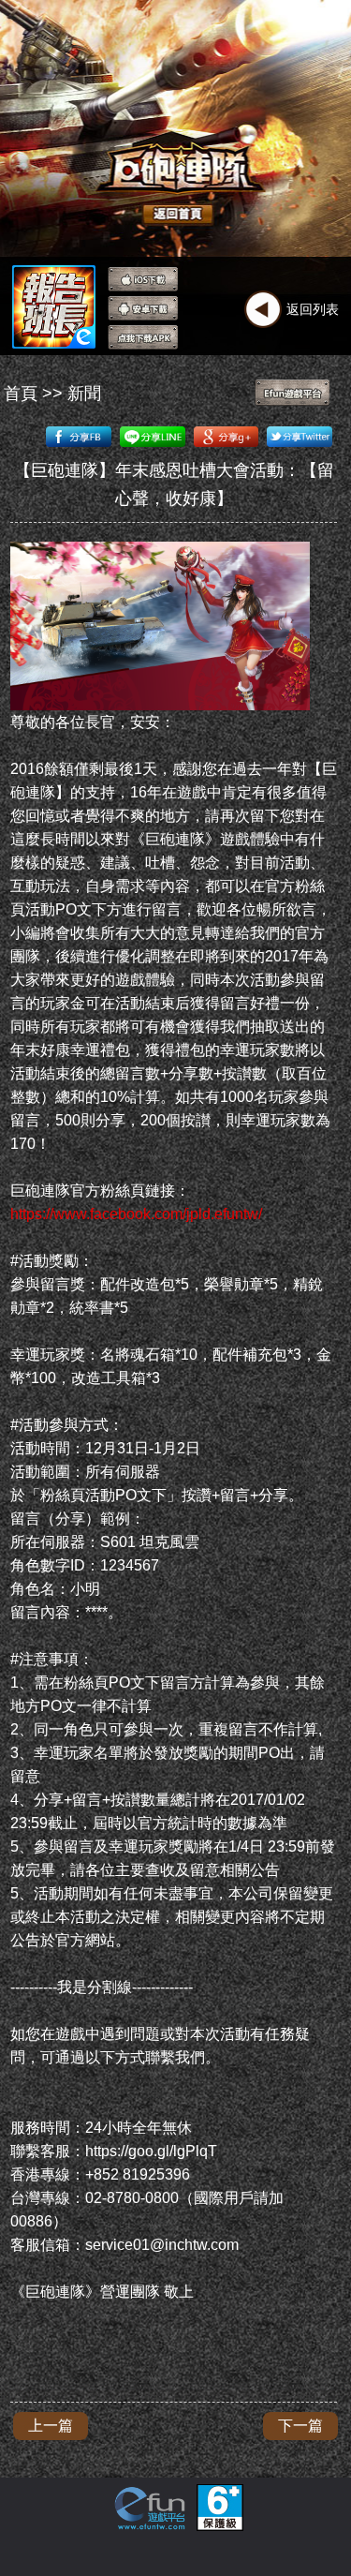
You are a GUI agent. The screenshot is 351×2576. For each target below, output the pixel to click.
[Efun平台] (292, 393)
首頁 (21, 394)
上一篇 (51, 2426)
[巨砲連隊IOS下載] (143, 279)
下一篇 (300, 2426)
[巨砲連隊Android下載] (143, 308)
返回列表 (313, 309)
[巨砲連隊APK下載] (143, 337)
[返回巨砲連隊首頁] (145, 183)
